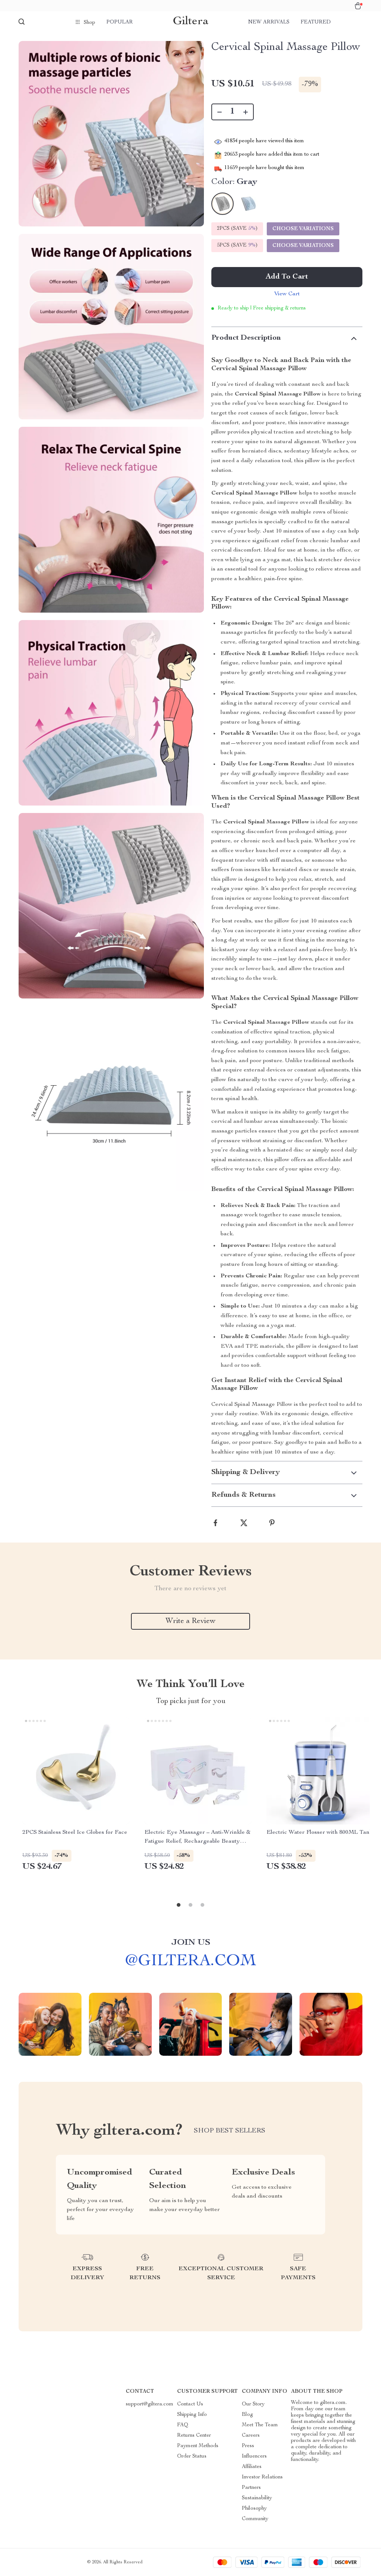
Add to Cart (287, 277)
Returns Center (194, 2436)
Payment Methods (198, 2446)
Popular (120, 22)
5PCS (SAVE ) (237, 245)
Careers (251, 2436)
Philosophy (254, 2509)
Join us (191, 1943)
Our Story (253, 2404)
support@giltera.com (150, 2404)
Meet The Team (260, 2425)
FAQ (183, 2425)
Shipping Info (192, 2415)
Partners (251, 2488)
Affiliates (252, 2467)
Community (255, 2519)
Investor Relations (262, 2477)
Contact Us (190, 2404)
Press (248, 2446)
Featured (316, 22)
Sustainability (257, 2498)
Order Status (192, 2456)
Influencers (254, 2456)
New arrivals (269, 22)
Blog (247, 2415)
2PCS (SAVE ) (237, 229)
